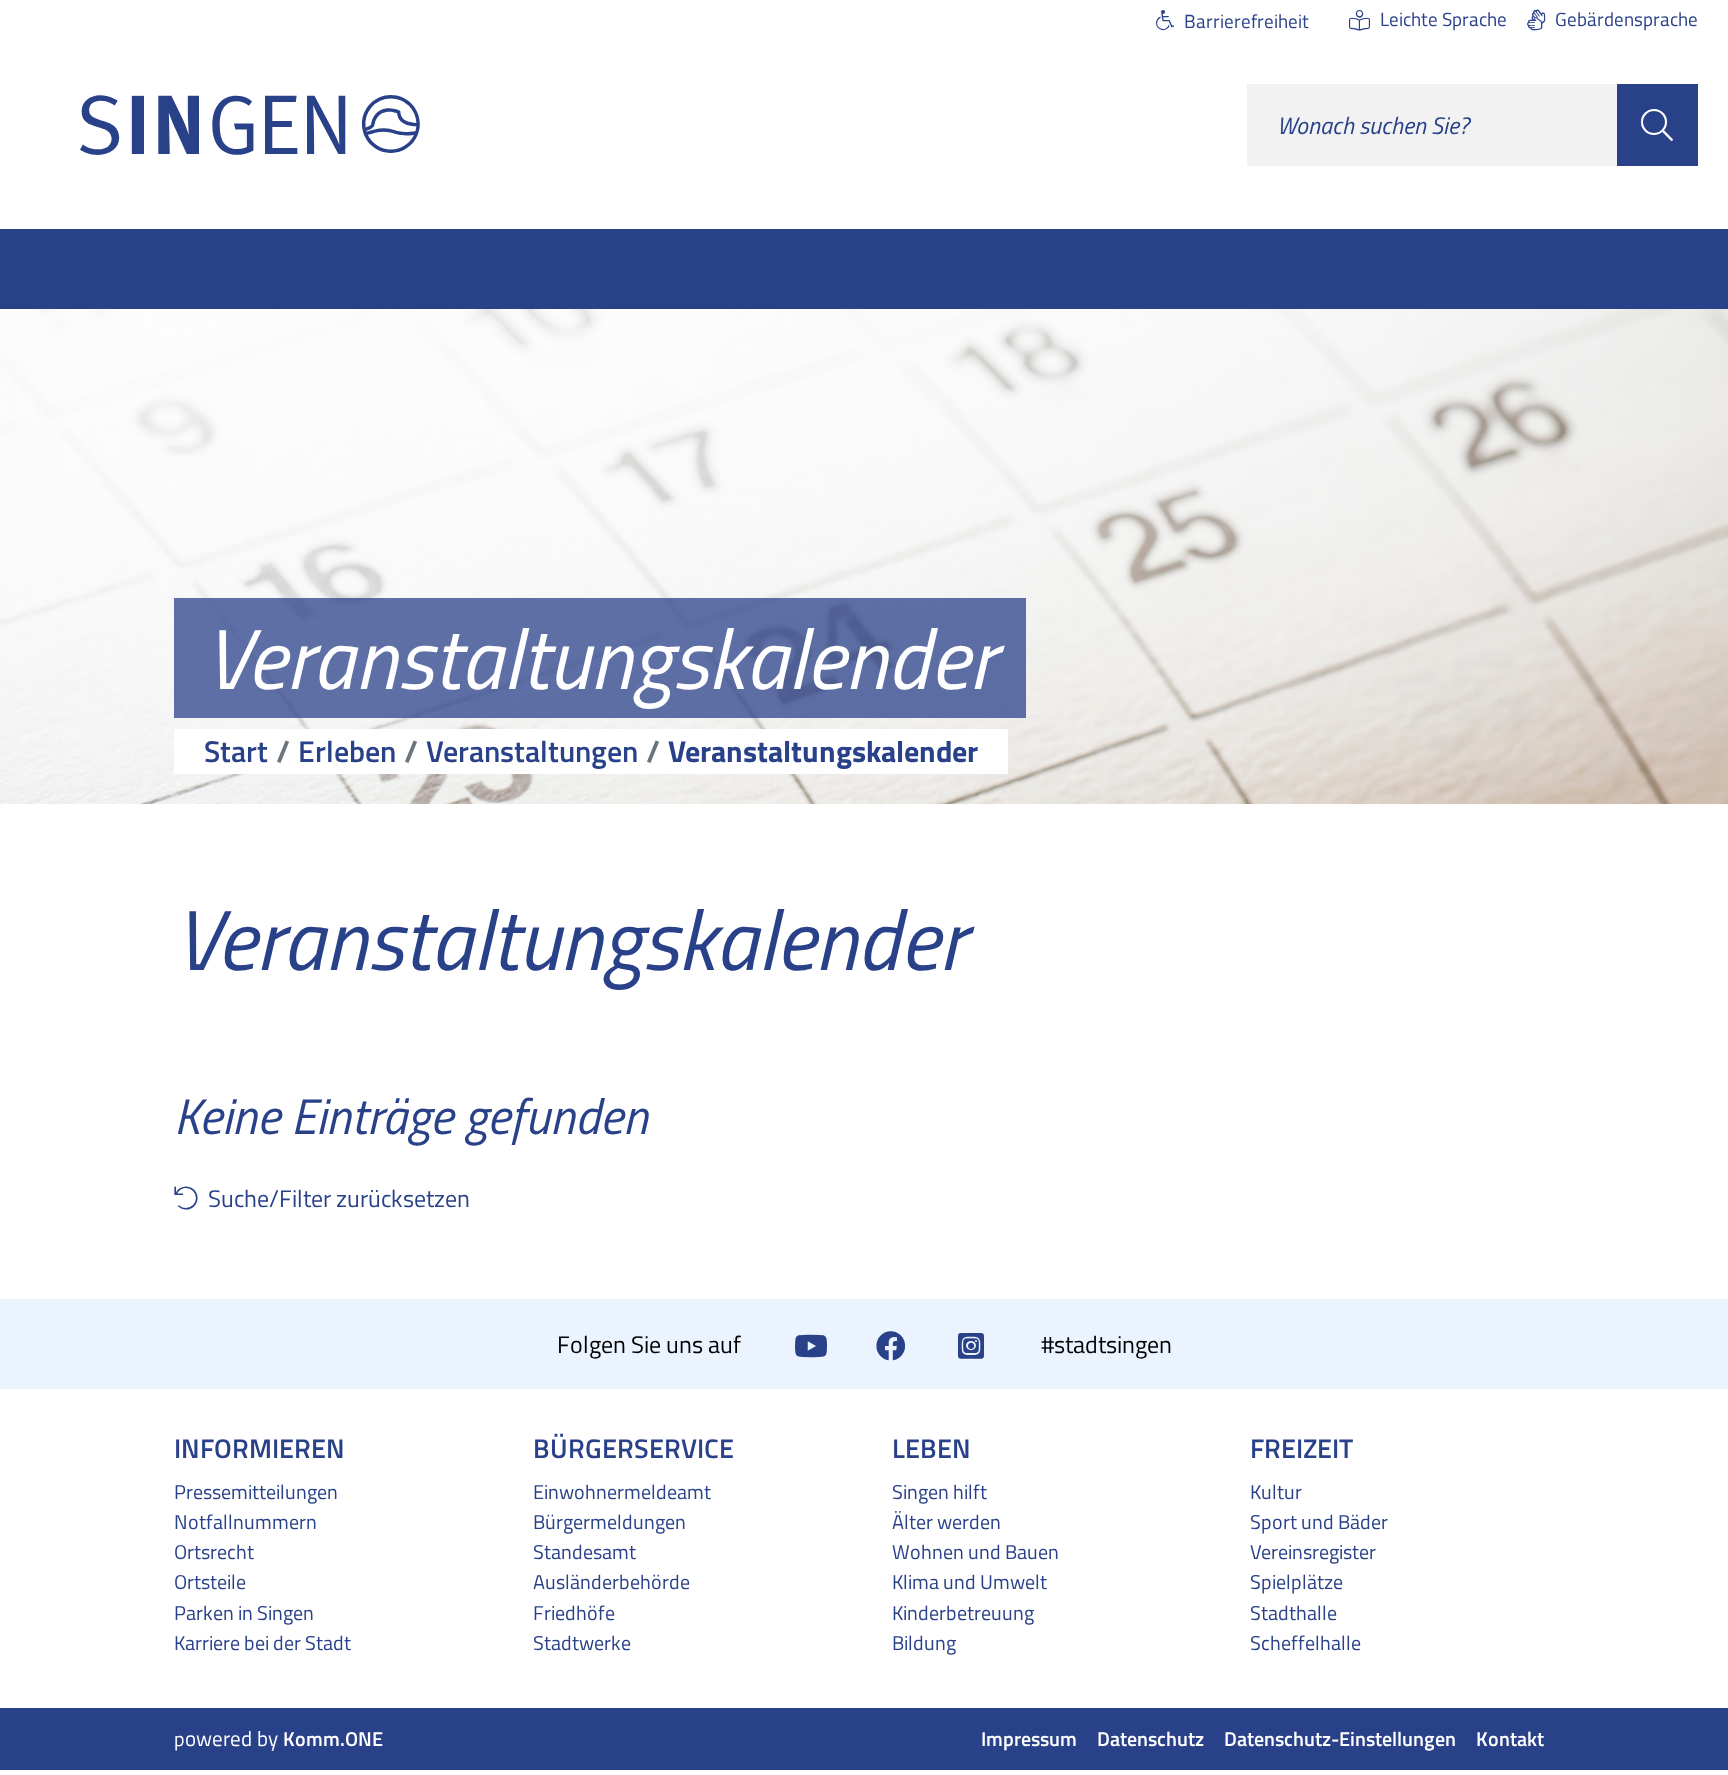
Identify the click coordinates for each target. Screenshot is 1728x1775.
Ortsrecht (214, 1552)
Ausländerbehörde (611, 1582)
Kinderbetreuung (963, 1613)
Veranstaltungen (532, 751)
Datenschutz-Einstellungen (1340, 1739)
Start (236, 751)
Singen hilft (939, 1492)
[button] (191, 1198)
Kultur (1276, 1492)
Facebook (891, 1344)
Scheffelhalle (1305, 1643)
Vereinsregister (1313, 1552)
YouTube (811, 1344)
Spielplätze (1296, 1582)
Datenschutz (1150, 1739)
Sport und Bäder (1319, 1522)
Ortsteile (210, 1582)
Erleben (347, 751)
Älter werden (946, 1522)
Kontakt (1510, 1739)
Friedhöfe (574, 1613)
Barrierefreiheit (1246, 20)
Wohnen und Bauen (975, 1552)
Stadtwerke (582, 1643)
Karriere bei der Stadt (262, 1643)
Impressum (1029, 1739)
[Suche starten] (1657, 125)
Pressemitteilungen (256, 1492)
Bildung (924, 1643)
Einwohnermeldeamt (622, 1492)
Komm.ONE (333, 1739)
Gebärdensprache (1626, 18)
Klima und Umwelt (969, 1582)
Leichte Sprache (1443, 18)
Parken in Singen (244, 1613)
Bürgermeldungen (609, 1522)
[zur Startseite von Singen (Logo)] (250, 125)
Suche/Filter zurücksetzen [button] (339, 1198)
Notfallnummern (245, 1522)
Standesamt (584, 1552)
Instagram (971, 1344)
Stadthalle (1293, 1613)
